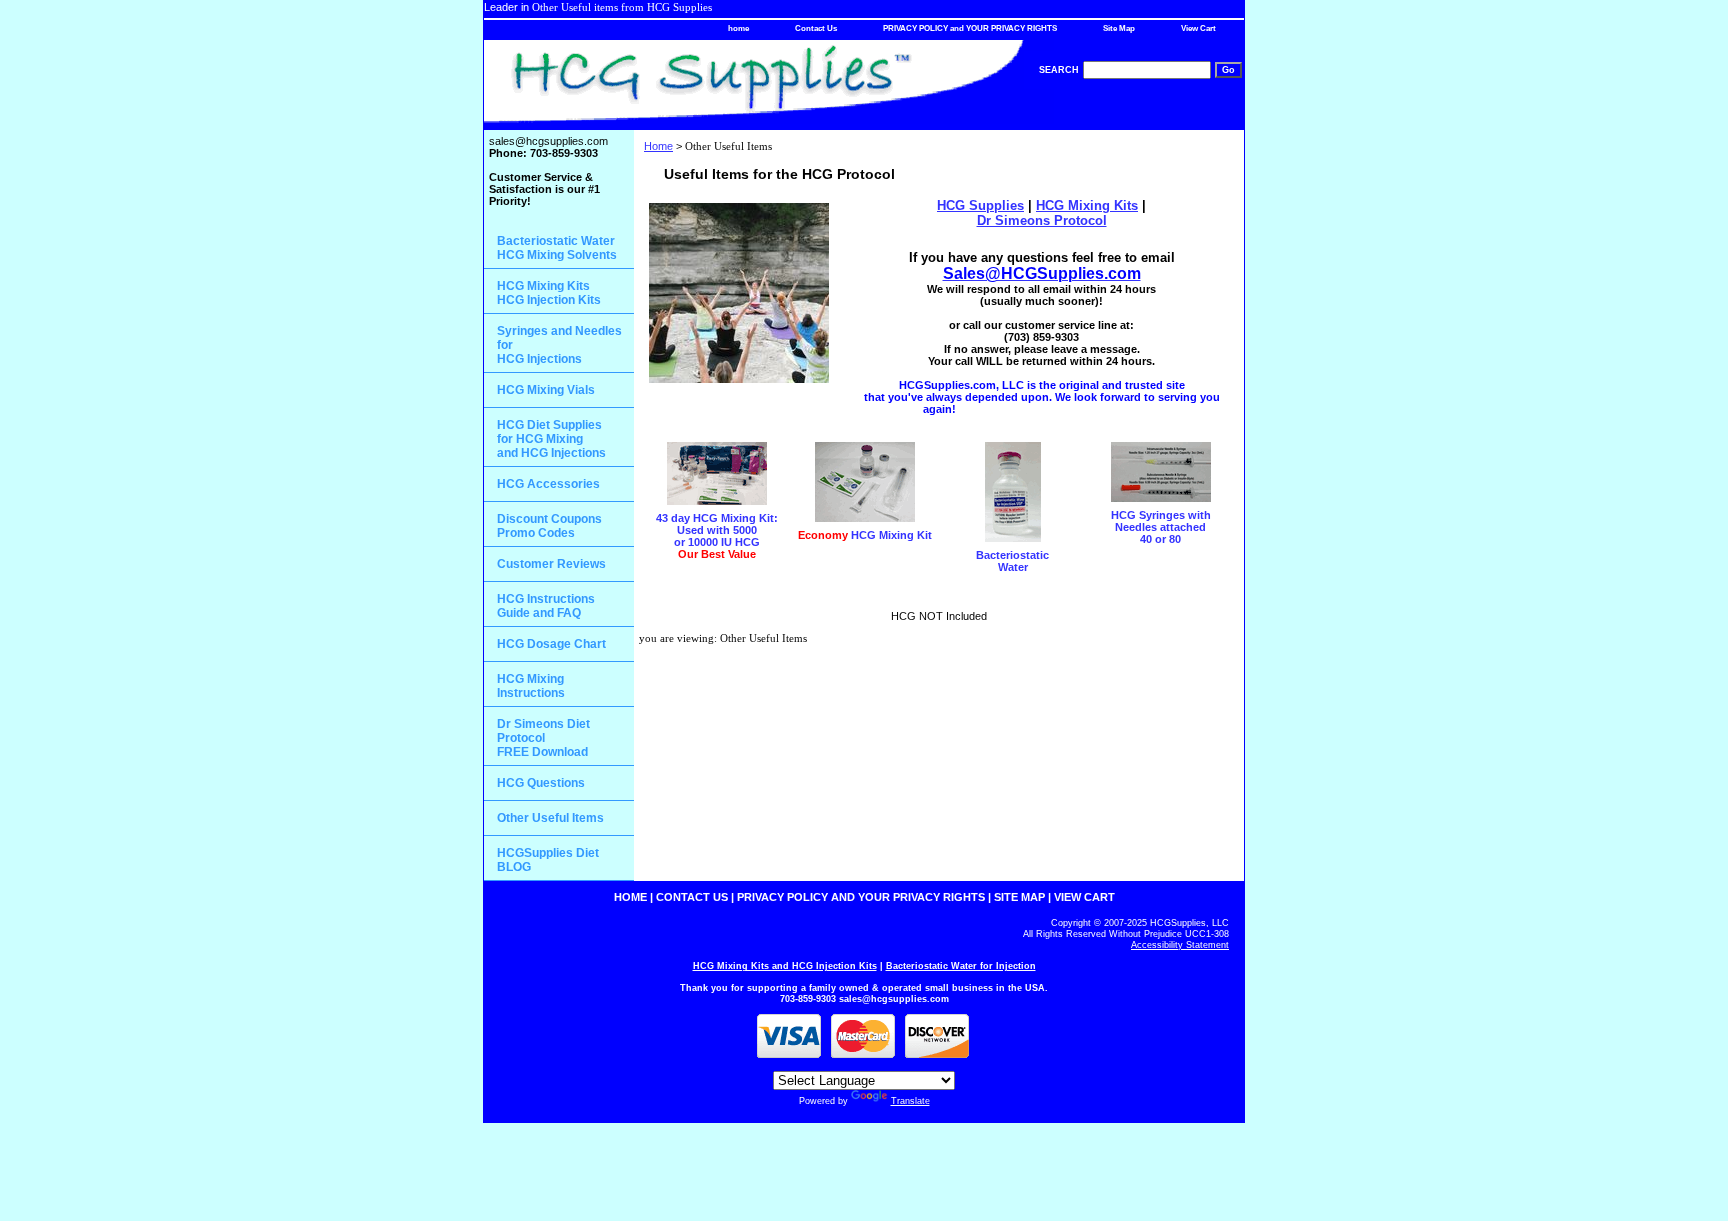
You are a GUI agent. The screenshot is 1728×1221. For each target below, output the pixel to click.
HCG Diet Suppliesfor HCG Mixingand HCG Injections (551, 439)
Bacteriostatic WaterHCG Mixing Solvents (557, 248)
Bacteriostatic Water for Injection (961, 966)
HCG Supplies (980, 205)
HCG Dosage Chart (551, 644)
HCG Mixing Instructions (531, 686)
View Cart (1198, 28)
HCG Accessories (548, 484)
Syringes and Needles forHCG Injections (559, 345)
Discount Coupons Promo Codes (549, 526)
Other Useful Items (550, 818)
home (738, 28)
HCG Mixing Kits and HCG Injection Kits (785, 966)
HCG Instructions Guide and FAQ (546, 606)
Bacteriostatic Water (1012, 561)
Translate (910, 1101)
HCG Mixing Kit (865, 535)
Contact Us (816, 28)
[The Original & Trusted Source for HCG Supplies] (734, 85)
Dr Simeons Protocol (1042, 220)
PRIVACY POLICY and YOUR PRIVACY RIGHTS (970, 28)
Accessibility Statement (1180, 945)
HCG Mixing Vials (546, 390)
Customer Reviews (551, 564)
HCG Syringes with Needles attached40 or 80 (1161, 527)
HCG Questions (541, 783)
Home (658, 146)
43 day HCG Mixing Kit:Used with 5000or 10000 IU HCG (717, 536)
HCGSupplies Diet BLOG (548, 860)
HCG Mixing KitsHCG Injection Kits (549, 293)
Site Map (1119, 28)
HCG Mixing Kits (1087, 205)
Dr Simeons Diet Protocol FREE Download (543, 738)
